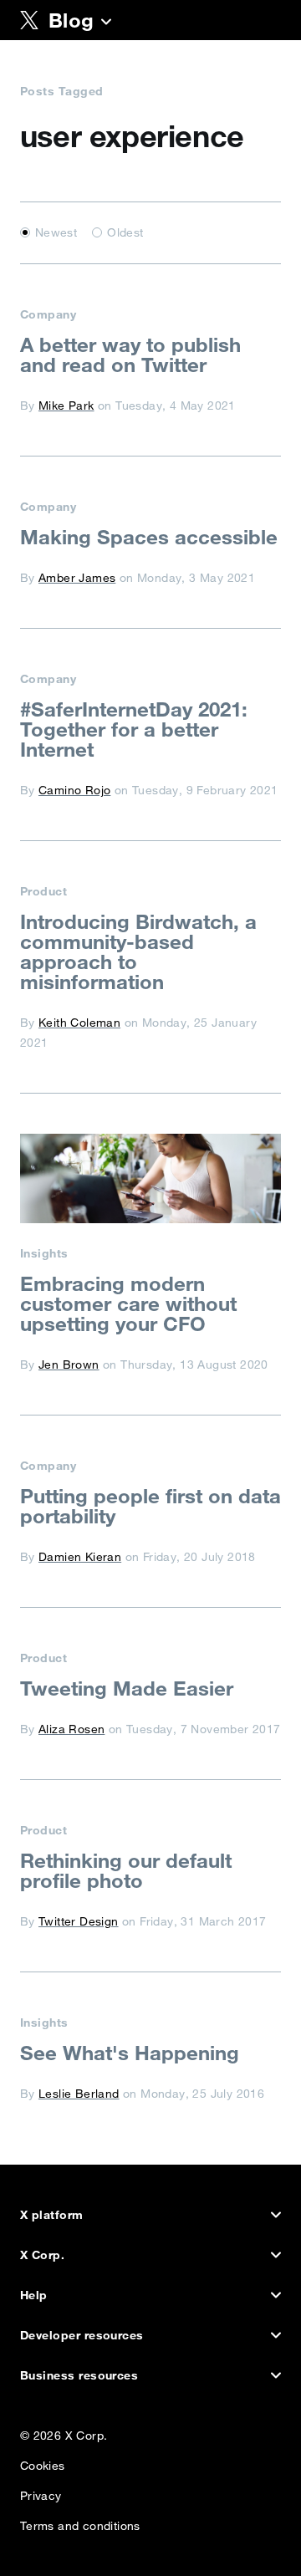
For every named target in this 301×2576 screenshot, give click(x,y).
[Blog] (106, 23)
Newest (56, 232)
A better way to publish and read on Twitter (130, 355)
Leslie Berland (79, 2094)
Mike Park (66, 406)
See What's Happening (130, 2053)
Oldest (125, 232)
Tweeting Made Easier (127, 1688)
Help (34, 2295)
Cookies (43, 2462)
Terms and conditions (80, 2522)
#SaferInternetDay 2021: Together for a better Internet (134, 729)
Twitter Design (79, 1921)
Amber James (77, 578)
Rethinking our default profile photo (126, 1870)
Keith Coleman (79, 1023)
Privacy (41, 2492)
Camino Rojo (74, 790)
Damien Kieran (80, 1557)
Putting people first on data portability (150, 1506)
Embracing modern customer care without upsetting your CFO (128, 1303)
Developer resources (82, 2335)
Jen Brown (69, 1365)
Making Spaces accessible (149, 537)
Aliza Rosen (71, 1729)
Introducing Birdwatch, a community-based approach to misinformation (138, 951)
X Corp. (42, 2255)
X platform (52, 2215)
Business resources (79, 2375)
